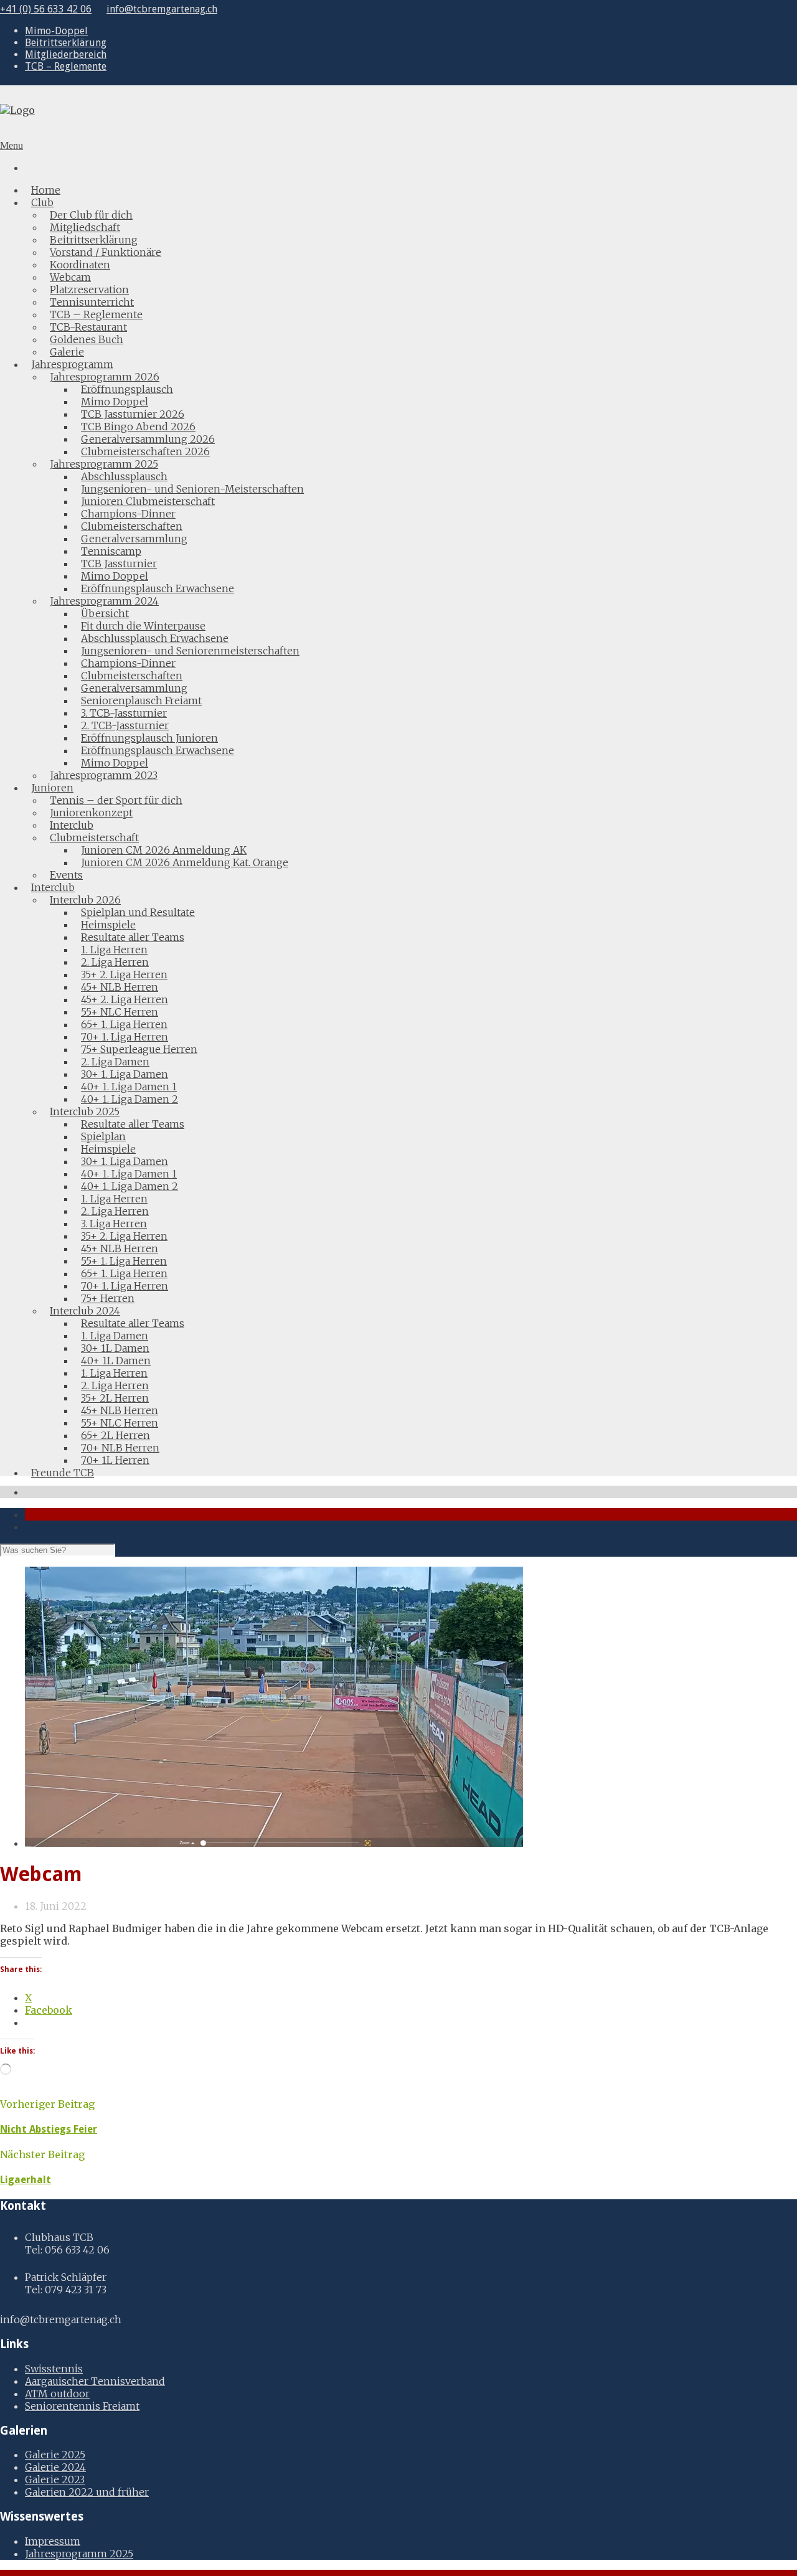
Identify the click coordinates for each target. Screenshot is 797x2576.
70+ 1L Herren (115, 1460)
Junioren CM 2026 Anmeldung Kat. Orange (185, 862)
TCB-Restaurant (88, 327)
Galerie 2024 (55, 2467)
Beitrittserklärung (66, 43)
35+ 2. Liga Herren (124, 974)
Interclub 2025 (85, 1111)
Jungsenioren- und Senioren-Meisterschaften (192, 489)
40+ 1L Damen (116, 1361)
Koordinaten (80, 265)
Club (42, 202)
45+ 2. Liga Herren (125, 999)
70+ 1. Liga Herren (125, 1037)
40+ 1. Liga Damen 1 (129, 1087)
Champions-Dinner (128, 514)
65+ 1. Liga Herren (124, 1024)
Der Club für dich (91, 215)
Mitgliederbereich (66, 54)
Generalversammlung (134, 539)
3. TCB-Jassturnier (124, 713)
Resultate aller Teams (133, 937)
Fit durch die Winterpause (143, 626)
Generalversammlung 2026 (148, 439)
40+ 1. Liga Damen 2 (130, 1099)
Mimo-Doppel (56, 31)
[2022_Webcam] (274, 1843)
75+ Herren (108, 1298)
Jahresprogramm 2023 (104, 775)
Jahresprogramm (72, 364)
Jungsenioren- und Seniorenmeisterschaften (190, 651)
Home (46, 190)
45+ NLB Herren (120, 987)
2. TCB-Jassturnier (125, 725)
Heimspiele (108, 925)
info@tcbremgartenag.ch (162, 9)
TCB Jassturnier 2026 (133, 414)
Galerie (67, 352)
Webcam (70, 277)
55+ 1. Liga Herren (124, 1261)
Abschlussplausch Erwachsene (155, 638)
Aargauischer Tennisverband (95, 2381)
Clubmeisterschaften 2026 (145, 451)
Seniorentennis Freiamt (82, 2406)
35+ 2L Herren (115, 1398)
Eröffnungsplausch (127, 389)
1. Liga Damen (115, 1336)
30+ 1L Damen (115, 1348)
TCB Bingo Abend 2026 (138, 427)
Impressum (53, 2541)
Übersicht (105, 613)
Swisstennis (54, 2369)
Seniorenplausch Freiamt (141, 701)
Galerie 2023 (55, 2479)
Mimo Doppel (115, 402)
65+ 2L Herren (116, 1435)
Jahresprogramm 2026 (105, 377)
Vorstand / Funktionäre (106, 252)
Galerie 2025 (55, 2455)
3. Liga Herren (114, 1224)
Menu (12, 145)
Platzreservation (89, 290)
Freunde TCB (63, 1473)
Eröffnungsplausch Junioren (149, 738)
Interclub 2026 (85, 900)
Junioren (52, 788)
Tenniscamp (111, 551)
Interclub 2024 (85, 1311)
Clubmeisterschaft (94, 837)
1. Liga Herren (114, 950)
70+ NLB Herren (120, 1448)
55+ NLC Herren (120, 1012)
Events (66, 875)
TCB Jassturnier (119, 564)
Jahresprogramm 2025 (104, 464)
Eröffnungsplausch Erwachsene (158, 588)
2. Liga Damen (115, 1062)
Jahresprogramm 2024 (104, 601)
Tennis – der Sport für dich (116, 800)
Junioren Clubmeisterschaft (148, 501)
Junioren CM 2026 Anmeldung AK (164, 850)
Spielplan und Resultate (138, 912)
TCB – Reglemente (66, 66)
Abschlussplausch (124, 476)
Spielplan (103, 1136)
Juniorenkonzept (91, 813)
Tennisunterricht (92, 302)
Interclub (72, 825)
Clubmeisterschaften (132, 526)
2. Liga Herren (115, 962)
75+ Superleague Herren (139, 1049)
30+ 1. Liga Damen (125, 1074)
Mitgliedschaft (85, 227)
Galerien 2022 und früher (87, 2492)
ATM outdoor (57, 2394)
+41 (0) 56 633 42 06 (46, 9)
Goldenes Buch (87, 339)
